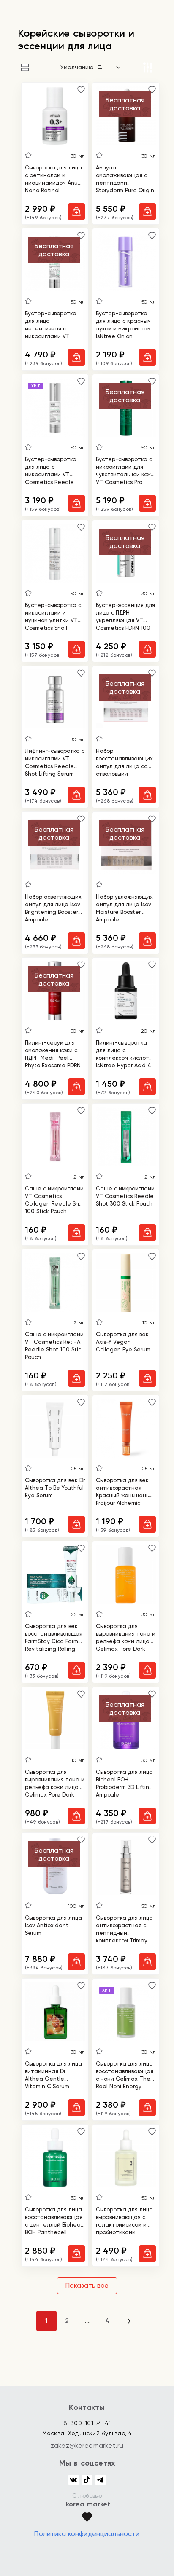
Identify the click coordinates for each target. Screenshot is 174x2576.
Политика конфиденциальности (87, 2534)
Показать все (87, 2285)
